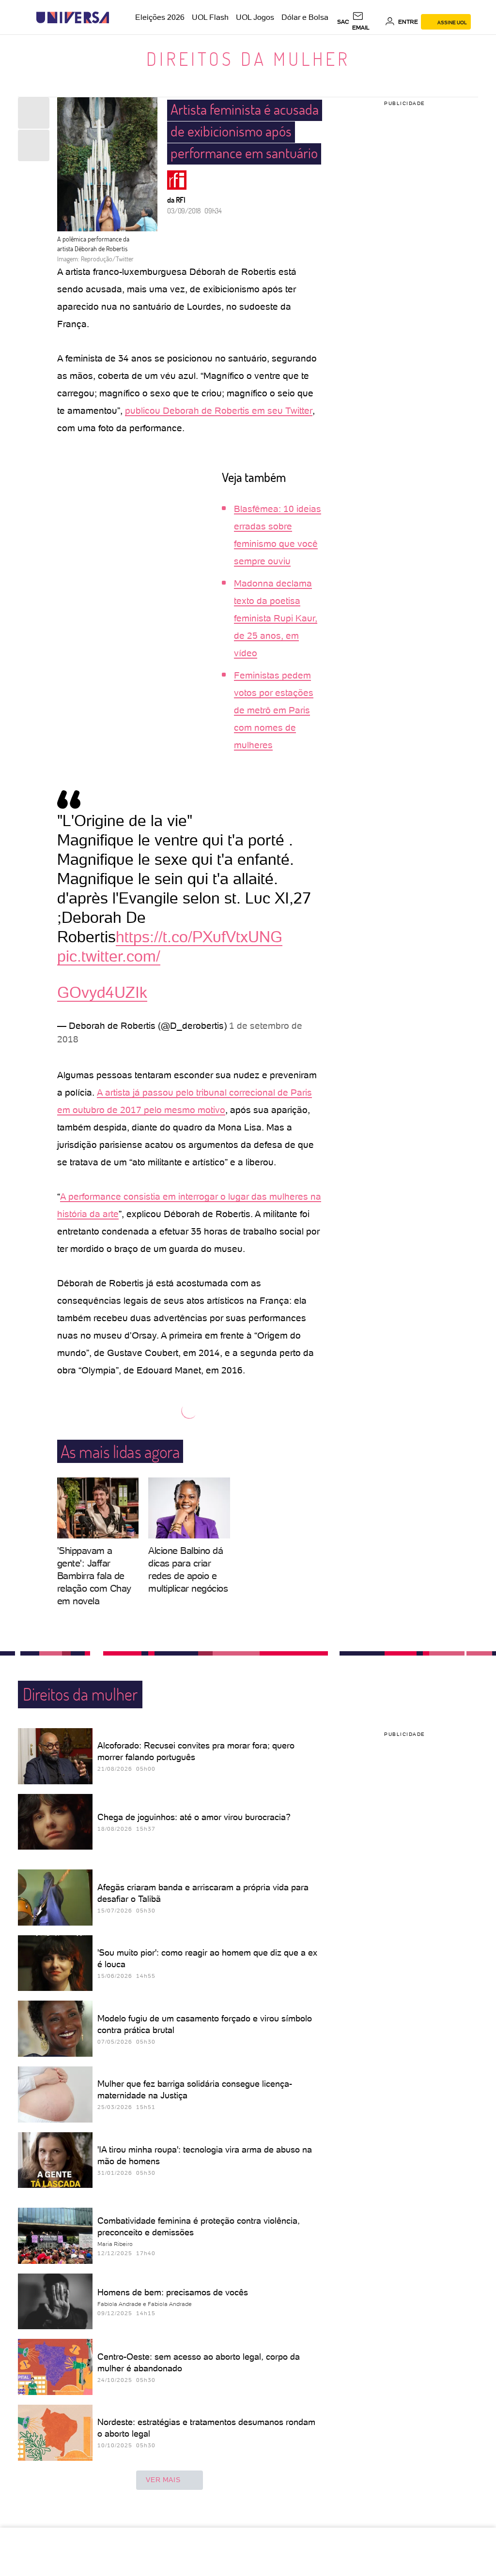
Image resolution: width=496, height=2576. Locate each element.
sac (343, 22)
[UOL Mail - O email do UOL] (367, 22)
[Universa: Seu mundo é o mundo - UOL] (73, 18)
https (133, 937)
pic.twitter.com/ (109, 956)
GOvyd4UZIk (102, 993)
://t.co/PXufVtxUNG (216, 937)
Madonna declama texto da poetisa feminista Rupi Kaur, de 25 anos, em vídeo (276, 618)
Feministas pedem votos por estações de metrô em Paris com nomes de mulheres (274, 710)
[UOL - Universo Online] (117, 18)
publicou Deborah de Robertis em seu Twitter (219, 411)
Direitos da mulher (248, 59)
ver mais (163, 2480)
